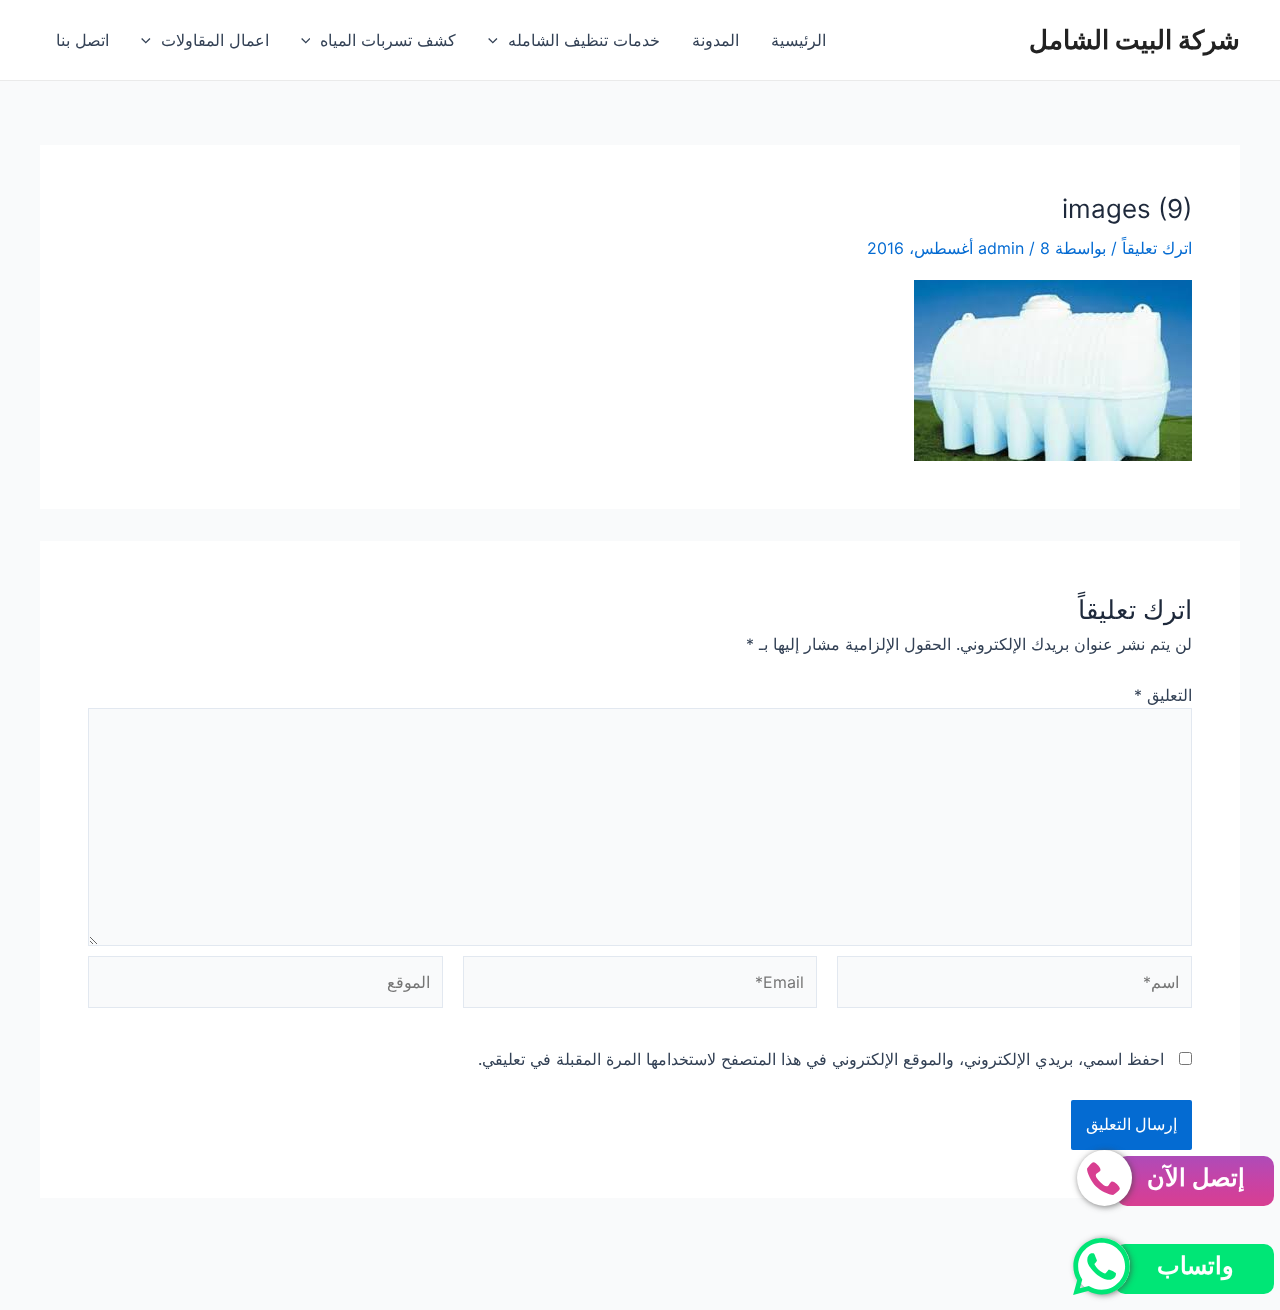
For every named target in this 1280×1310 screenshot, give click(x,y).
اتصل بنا (82, 40)
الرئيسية (798, 40)
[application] (498, 40)
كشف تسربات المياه (388, 40)
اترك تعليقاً (1157, 248)
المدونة (715, 40)
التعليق (1163, 695)
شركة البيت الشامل (1134, 39)
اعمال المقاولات (215, 40)
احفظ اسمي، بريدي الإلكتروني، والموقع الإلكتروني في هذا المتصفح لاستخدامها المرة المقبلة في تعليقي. (821, 1059)
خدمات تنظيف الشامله (584, 40)
